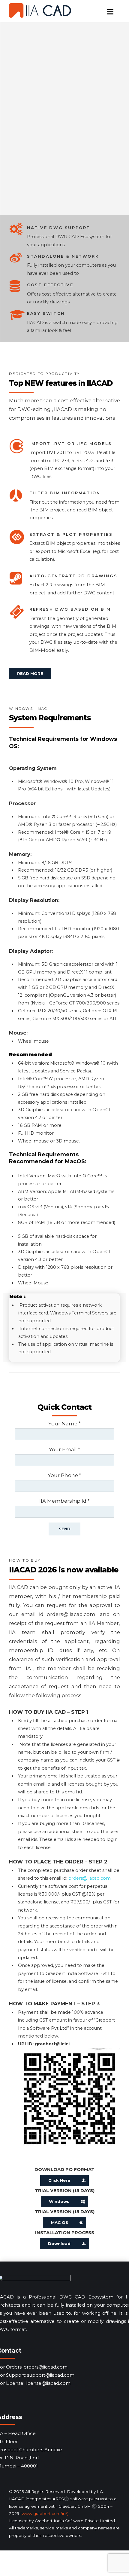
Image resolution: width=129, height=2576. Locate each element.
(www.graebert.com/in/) (44, 2513)
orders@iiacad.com (90, 1878)
